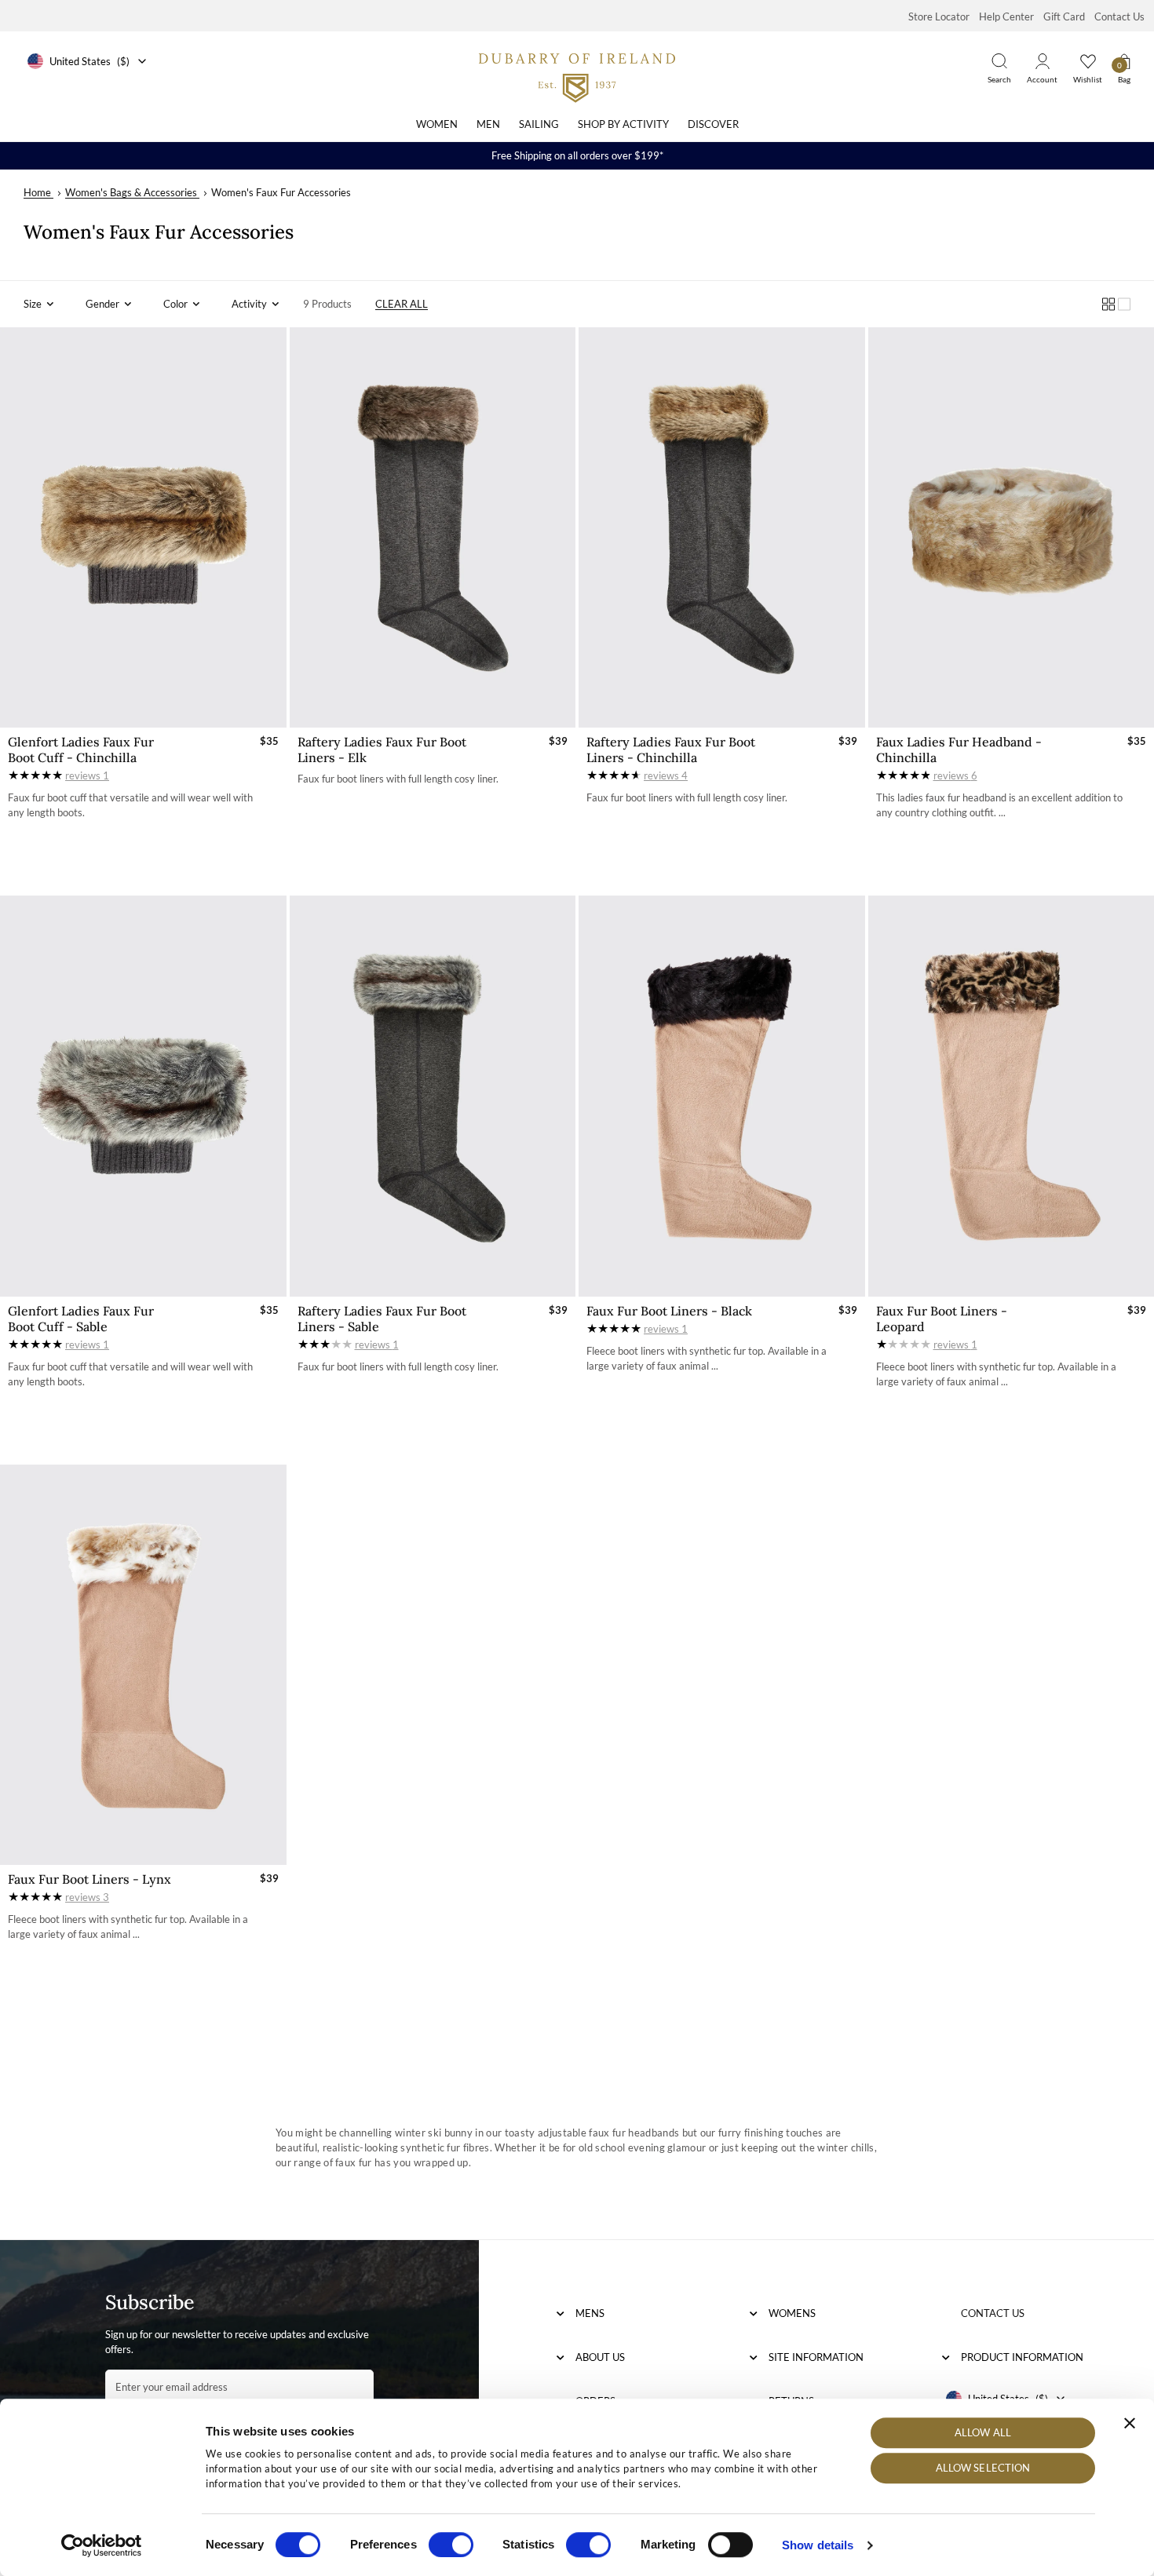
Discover (713, 124)
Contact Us (1119, 16)
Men (488, 124)
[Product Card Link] (143, 527)
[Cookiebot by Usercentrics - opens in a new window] (102, 2545)
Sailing (539, 124)
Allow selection (983, 2468)
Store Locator (939, 16)
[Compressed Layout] (1108, 304)
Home (37, 192)
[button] (39, 304)
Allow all (983, 2432)
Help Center (1006, 16)
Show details (818, 2545)
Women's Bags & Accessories (131, 192)
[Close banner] (1130, 2423)
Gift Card (1064, 16)
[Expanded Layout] (1124, 304)
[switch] (451, 2545)
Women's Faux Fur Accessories (281, 192)
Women (437, 124)
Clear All (402, 304)
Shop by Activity (623, 124)
